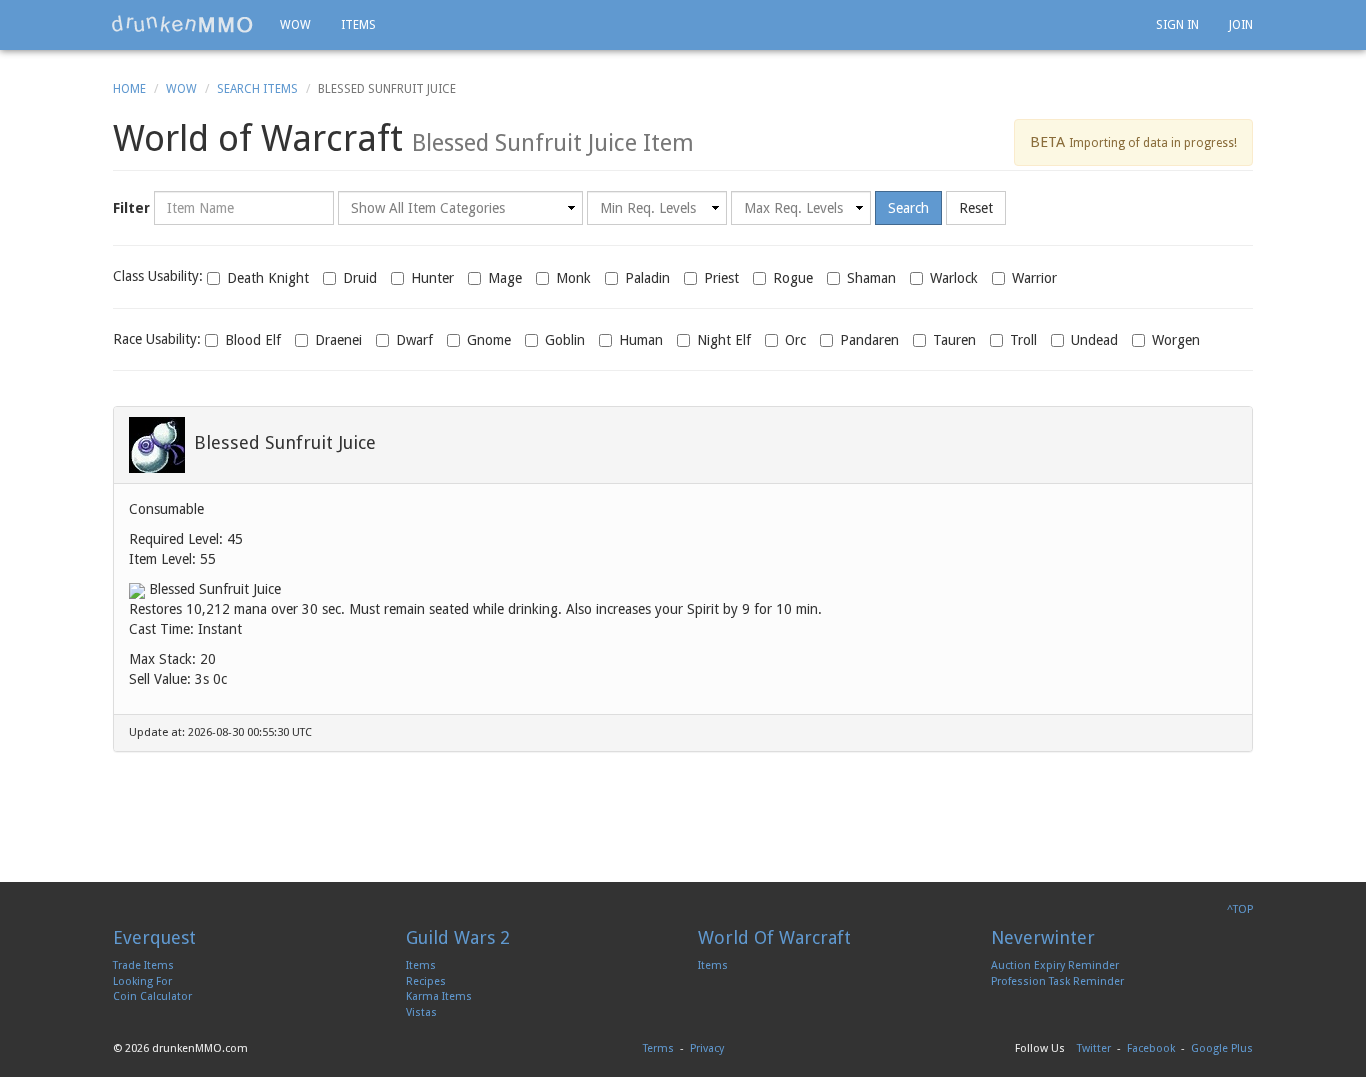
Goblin (565, 340)
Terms (658, 1048)
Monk (573, 278)
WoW (181, 89)
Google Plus (1222, 1048)
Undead (1094, 340)
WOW (295, 25)
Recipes (426, 981)
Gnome (489, 340)
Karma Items (439, 996)
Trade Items (143, 965)
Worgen (1176, 340)
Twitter (1094, 1048)
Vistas (421, 1012)
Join (1241, 25)
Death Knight (268, 278)
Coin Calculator (152, 996)
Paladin (647, 278)
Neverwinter (1043, 937)
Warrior (1034, 278)
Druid (360, 278)
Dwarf (414, 340)
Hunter (432, 278)
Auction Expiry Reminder (1055, 965)
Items (358, 25)
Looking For (142, 981)
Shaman (871, 278)
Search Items (257, 89)
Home (129, 89)
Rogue (793, 278)
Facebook (1151, 1048)
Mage (505, 278)
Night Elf (724, 340)
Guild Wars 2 (458, 937)
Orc (795, 340)
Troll (1023, 340)
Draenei (338, 340)
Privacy (707, 1048)
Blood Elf (253, 340)
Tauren (954, 340)
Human (641, 340)
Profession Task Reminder (1057, 981)
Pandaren (869, 340)
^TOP (1240, 909)
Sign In (1177, 25)
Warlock (954, 278)
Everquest (154, 937)
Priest (721, 278)
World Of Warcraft (774, 937)
